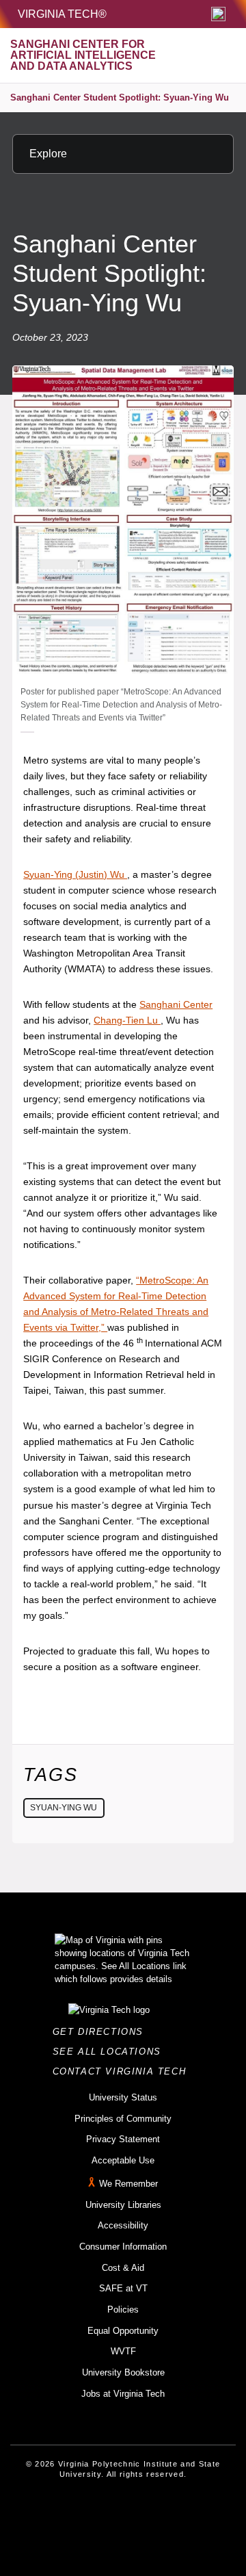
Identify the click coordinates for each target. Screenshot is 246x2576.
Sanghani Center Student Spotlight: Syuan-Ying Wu (120, 97)
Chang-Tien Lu (127, 1020)
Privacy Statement (123, 2139)
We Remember (128, 2184)
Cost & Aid (123, 2268)
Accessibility (123, 2225)
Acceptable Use (123, 2160)
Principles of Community (123, 2119)
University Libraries (123, 2205)
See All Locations (111, 2052)
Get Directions (102, 2032)
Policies (123, 2310)
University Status (123, 2097)
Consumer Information (123, 2247)
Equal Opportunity (123, 2331)
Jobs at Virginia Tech (123, 2394)
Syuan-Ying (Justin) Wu (75, 874)
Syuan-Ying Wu (64, 1808)
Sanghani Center (176, 1004)
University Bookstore (123, 2372)
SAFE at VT (123, 2288)
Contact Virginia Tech (123, 2071)
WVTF (123, 2351)
